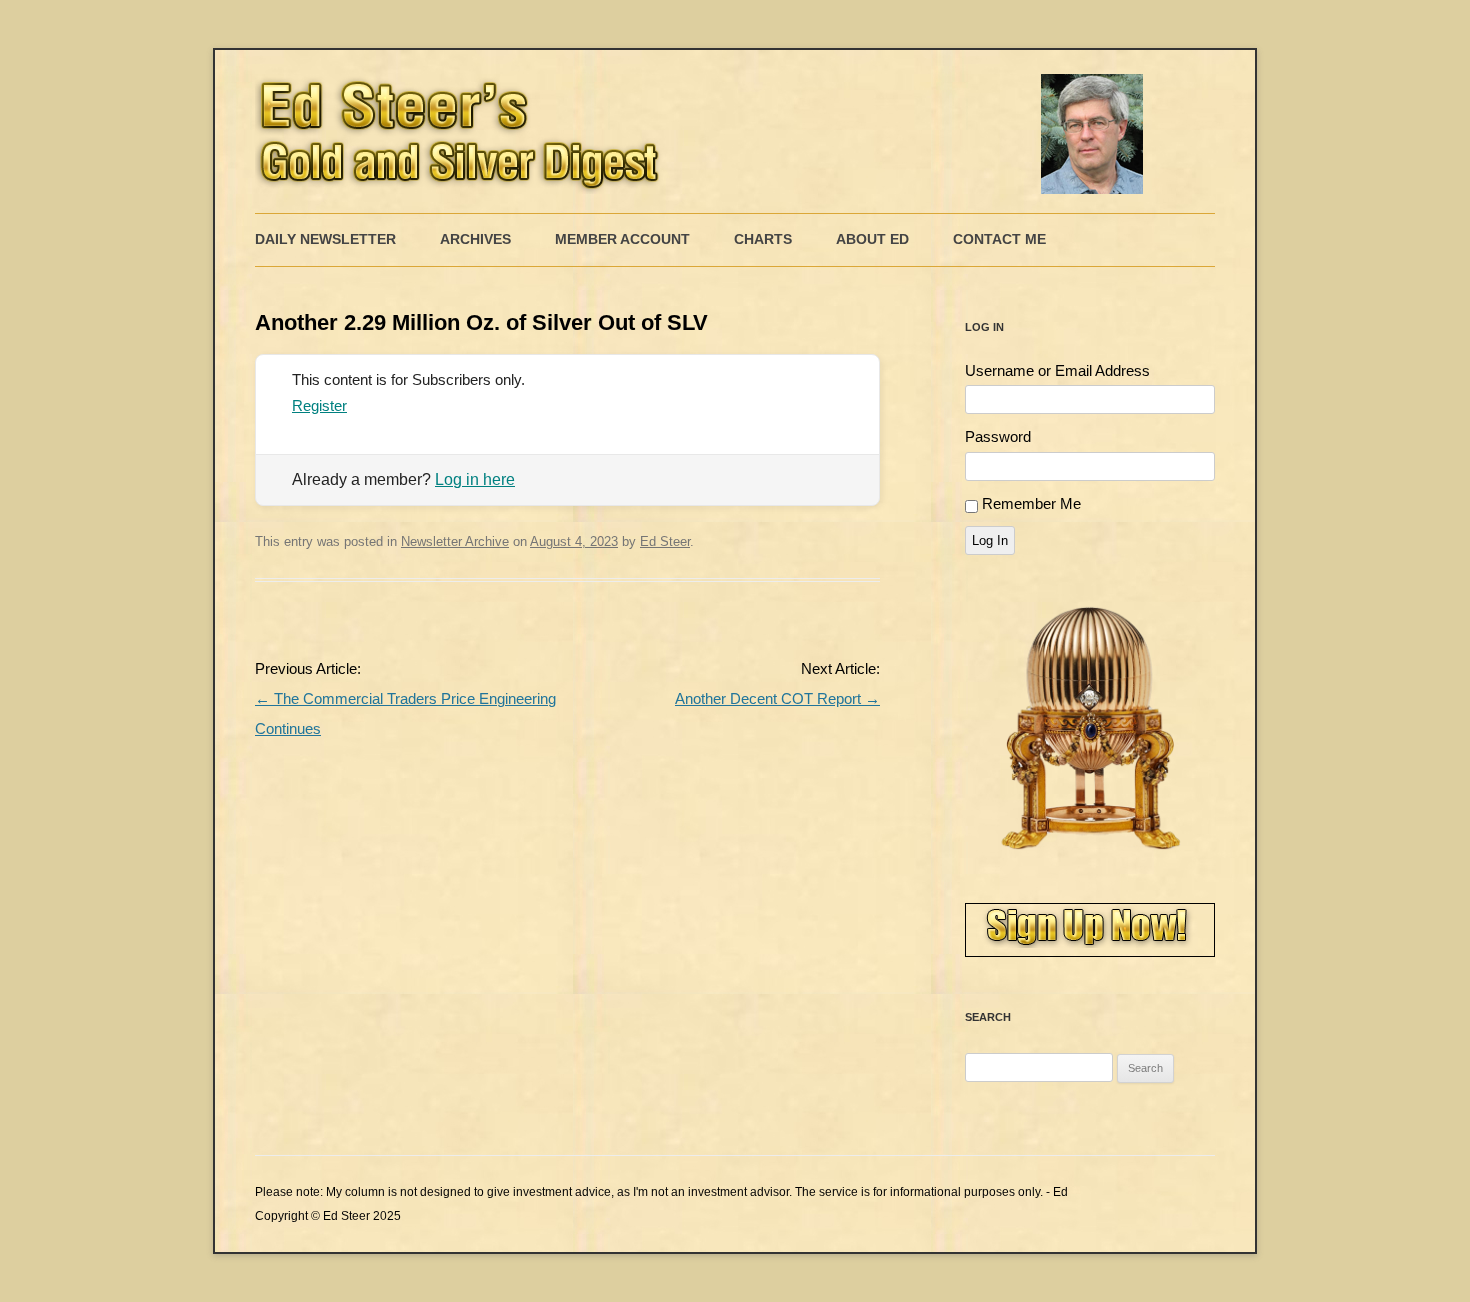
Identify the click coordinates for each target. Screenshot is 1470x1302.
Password (998, 436)
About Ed (872, 239)
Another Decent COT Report (777, 698)
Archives (475, 239)
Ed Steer (665, 541)
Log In (990, 540)
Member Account (622, 239)
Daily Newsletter (325, 239)
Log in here (475, 479)
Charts (763, 239)
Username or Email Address (1057, 370)
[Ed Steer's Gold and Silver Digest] (705, 131)
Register (319, 405)
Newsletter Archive (455, 541)
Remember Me (1031, 503)
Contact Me (999, 239)
